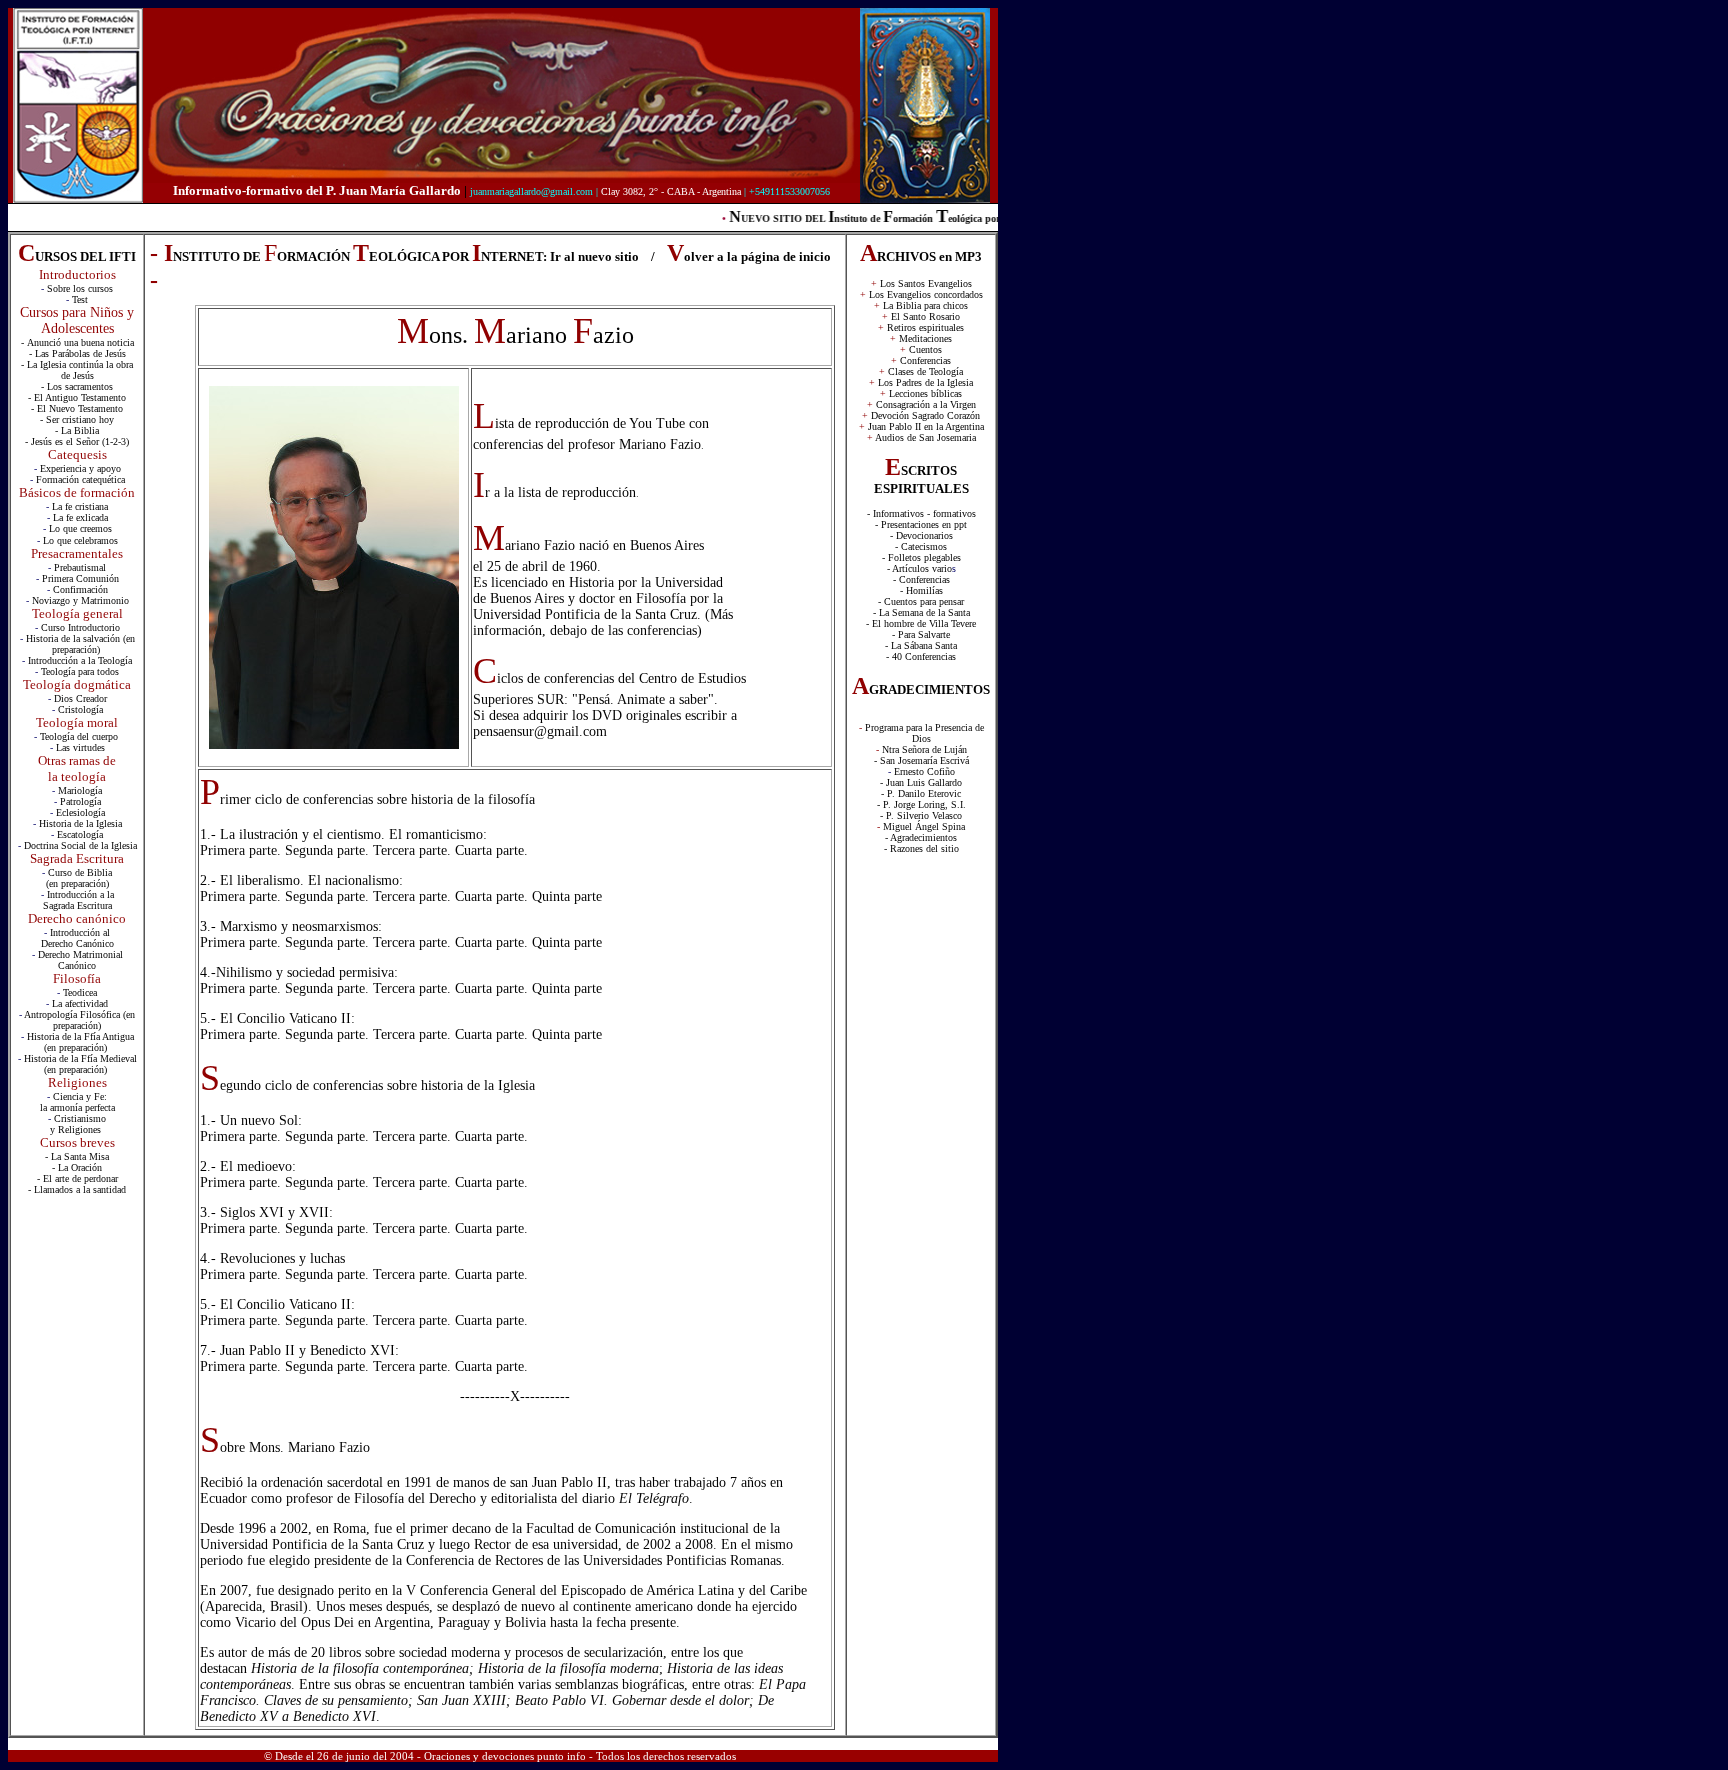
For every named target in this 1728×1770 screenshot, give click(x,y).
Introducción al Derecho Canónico (77, 938)
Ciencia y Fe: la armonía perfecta (77, 1102)
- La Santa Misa (77, 1156)
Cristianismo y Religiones (78, 1124)
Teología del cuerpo (80, 736)
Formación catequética (80, 479)
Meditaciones (925, 338)
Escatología (80, 834)
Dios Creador (80, 698)
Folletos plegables (924, 557)
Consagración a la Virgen (926, 404)
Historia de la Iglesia (80, 823)
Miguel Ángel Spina (924, 826)
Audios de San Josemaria (925, 437)
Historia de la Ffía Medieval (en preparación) (80, 1064)
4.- (208, 972)
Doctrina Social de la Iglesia (80, 845)
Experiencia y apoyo (80, 468)
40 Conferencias (922, 656)
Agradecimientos (923, 837)
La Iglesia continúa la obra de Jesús (80, 370)
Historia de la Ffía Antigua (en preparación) (80, 1042)
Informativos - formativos (924, 513)
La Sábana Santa (924, 645)
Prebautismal (80, 567)
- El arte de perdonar (77, 1178)
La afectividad (80, 1003)
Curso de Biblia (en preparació (79, 878)
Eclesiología (80, 812)
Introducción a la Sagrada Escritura (78, 900)
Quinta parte (567, 896)
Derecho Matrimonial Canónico (80, 960)
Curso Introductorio (80, 627)
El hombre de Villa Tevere (924, 623)
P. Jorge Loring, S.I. (924, 804)
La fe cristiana (80, 506)
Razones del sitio (924, 848)
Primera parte (238, 850)
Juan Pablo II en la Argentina (926, 426)
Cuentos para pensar (924, 601)
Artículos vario (922, 568)
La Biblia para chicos (925, 305)
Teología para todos (80, 671)
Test (80, 299)
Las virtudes (80, 747)
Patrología (80, 801)
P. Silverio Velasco (924, 815)
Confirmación (80, 589)
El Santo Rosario (925, 316)
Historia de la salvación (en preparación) (80, 644)
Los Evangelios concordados (926, 294)
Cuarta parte (489, 850)
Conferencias (925, 360)
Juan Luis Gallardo (924, 782)
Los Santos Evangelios (921, 283)
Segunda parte (325, 850)
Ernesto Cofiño (924, 771)
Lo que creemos (80, 528)
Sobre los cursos (80, 288)
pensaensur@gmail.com (540, 731)
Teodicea (80, 992)
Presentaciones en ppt (924, 524)
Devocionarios (924, 535)
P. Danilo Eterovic (924, 793)
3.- (210, 926)
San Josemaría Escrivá (924, 760)
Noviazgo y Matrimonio (80, 600)
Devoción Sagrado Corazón (925, 415)
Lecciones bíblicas (925, 393)
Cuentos (925, 349)
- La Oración (77, 1167)
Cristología (80, 709)
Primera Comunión (80, 578)
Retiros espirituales (925, 327)
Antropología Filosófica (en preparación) (79, 1020)
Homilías (924, 590)
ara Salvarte (927, 634)
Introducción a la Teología (80, 660)
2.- (210, 880)
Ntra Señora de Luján (924, 749)
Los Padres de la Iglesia (925, 382)
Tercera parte (410, 850)
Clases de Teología (925, 371)
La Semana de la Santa (924, 612)
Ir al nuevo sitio (594, 256)
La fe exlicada (80, 517)
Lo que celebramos (80, 540)
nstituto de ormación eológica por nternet (917, 218)
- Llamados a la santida (74, 1189)
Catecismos (924, 546)
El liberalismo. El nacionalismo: (311, 880)
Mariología (80, 790)
